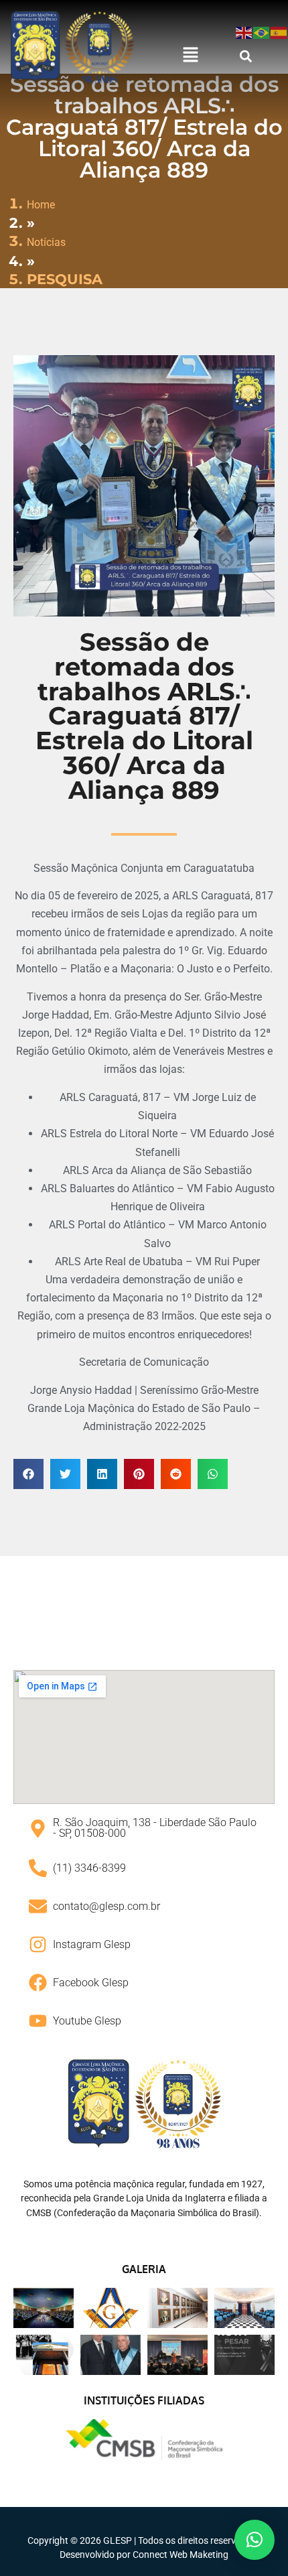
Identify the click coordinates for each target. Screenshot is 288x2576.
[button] (190, 56)
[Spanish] (279, 32)
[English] (244, 32)
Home (41, 205)
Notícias (46, 242)
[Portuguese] (262, 32)
